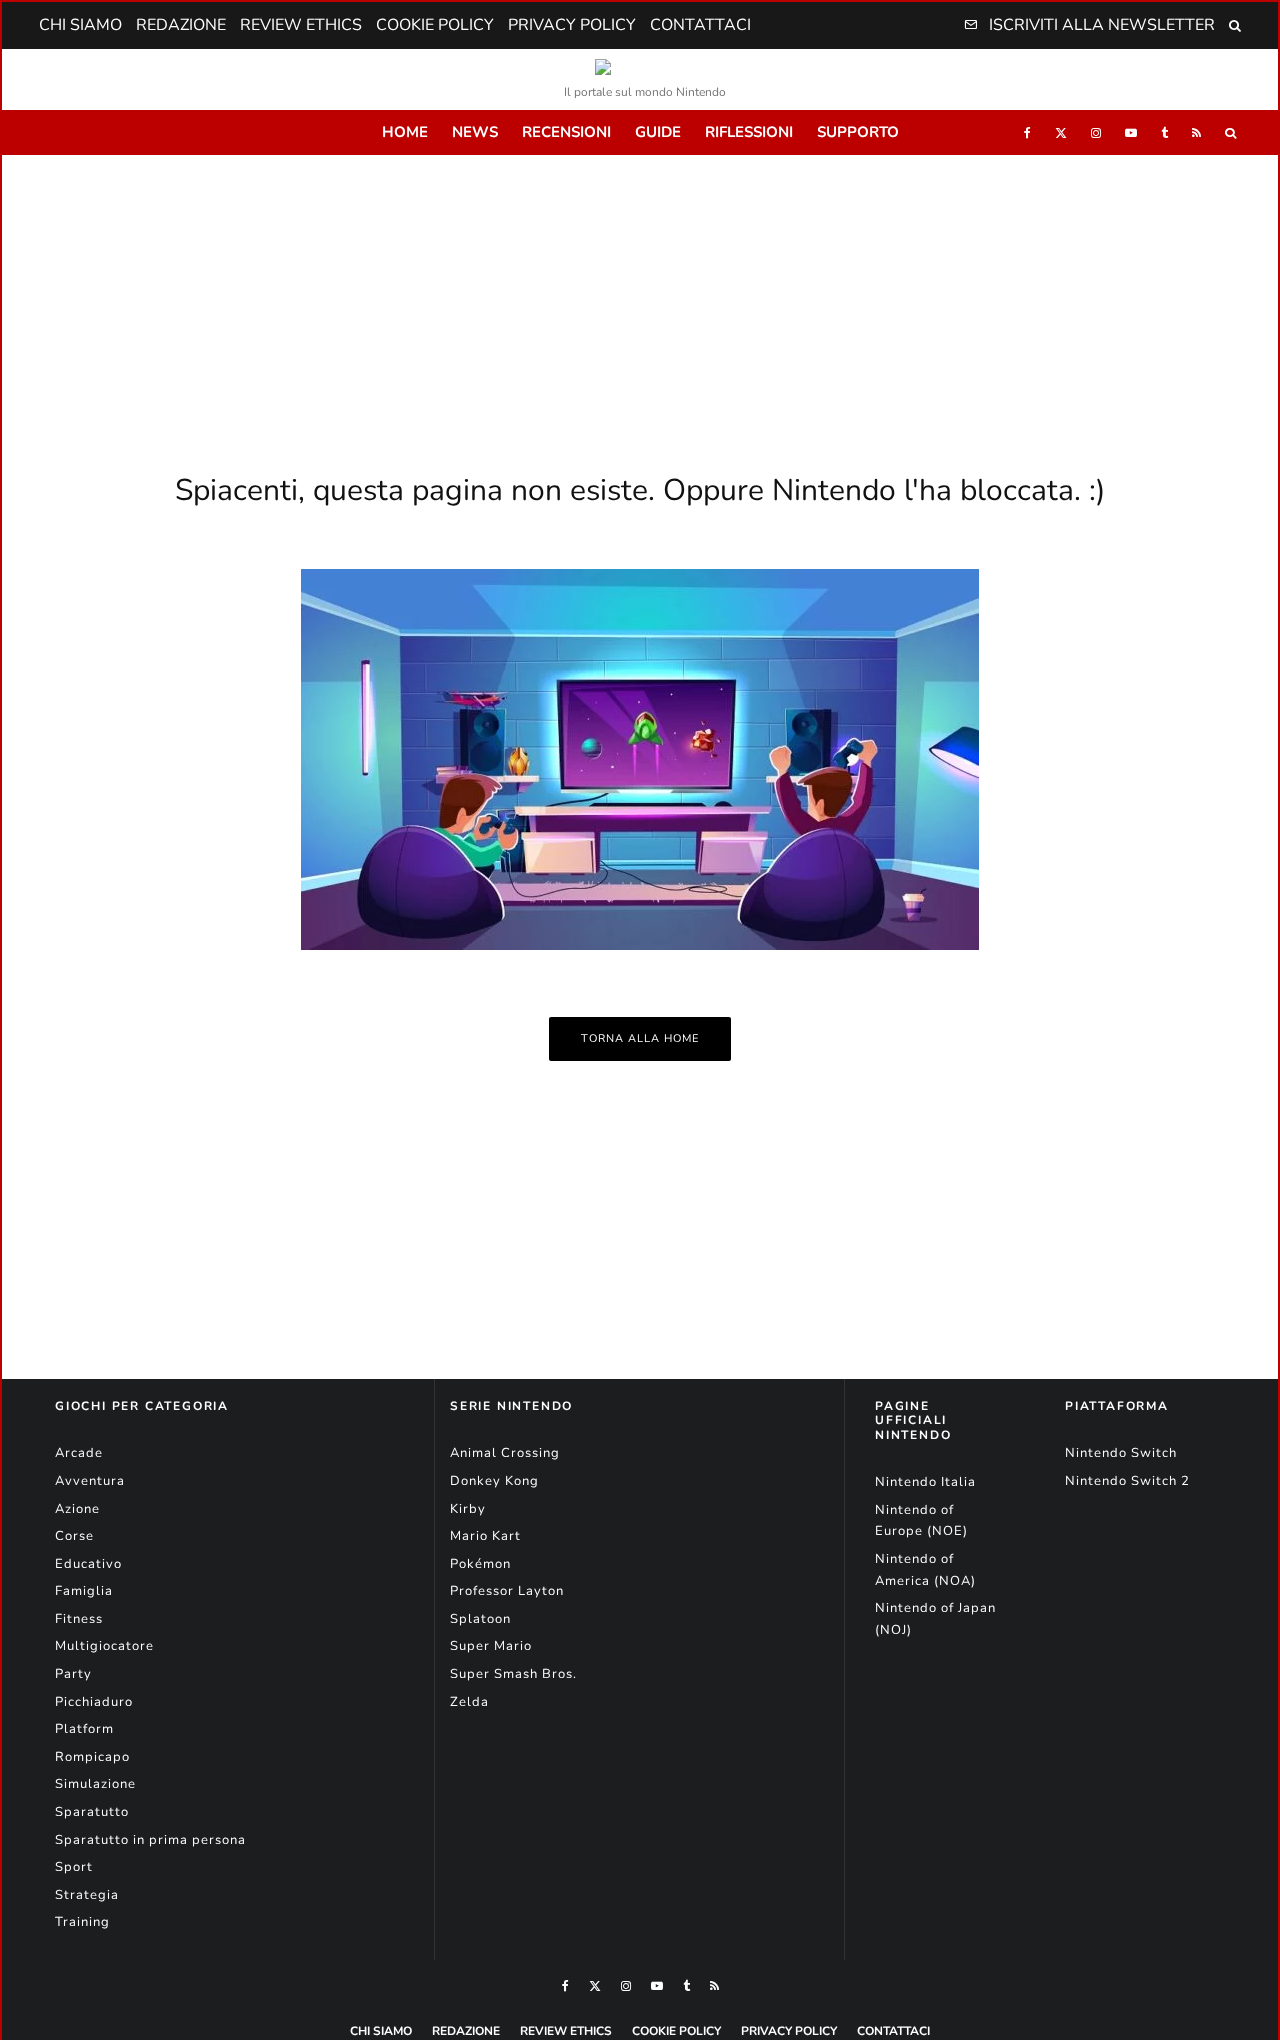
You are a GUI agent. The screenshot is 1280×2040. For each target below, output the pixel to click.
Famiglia (84, 1591)
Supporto (858, 132)
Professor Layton (507, 1591)
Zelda (469, 1702)
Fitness (79, 1619)
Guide (658, 132)
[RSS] (1196, 132)
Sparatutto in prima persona (150, 1840)
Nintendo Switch (1121, 1453)
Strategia (87, 1895)
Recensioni (566, 132)
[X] (1061, 132)
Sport (74, 1867)
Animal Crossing (505, 1453)
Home (405, 132)
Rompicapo (92, 1757)
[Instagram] (1096, 132)
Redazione (181, 25)
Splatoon (480, 1619)
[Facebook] (1027, 132)
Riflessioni (749, 132)
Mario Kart (485, 1536)
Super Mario (491, 1646)
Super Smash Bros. (513, 1674)
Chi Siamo (80, 25)
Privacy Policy (572, 25)
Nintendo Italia (925, 1482)
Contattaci (700, 25)
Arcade (79, 1453)
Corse (74, 1536)
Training (82, 1922)
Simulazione (95, 1784)
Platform (84, 1729)
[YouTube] (1131, 132)
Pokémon (480, 1564)
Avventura (90, 1481)
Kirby (468, 1509)
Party (73, 1674)
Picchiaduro (94, 1702)
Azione (77, 1509)
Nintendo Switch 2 (1127, 1481)
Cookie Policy (435, 25)
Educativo (88, 1564)
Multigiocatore (104, 1646)
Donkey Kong (494, 1481)
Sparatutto (92, 1812)
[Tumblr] (1164, 132)
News (475, 132)
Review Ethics (301, 25)
